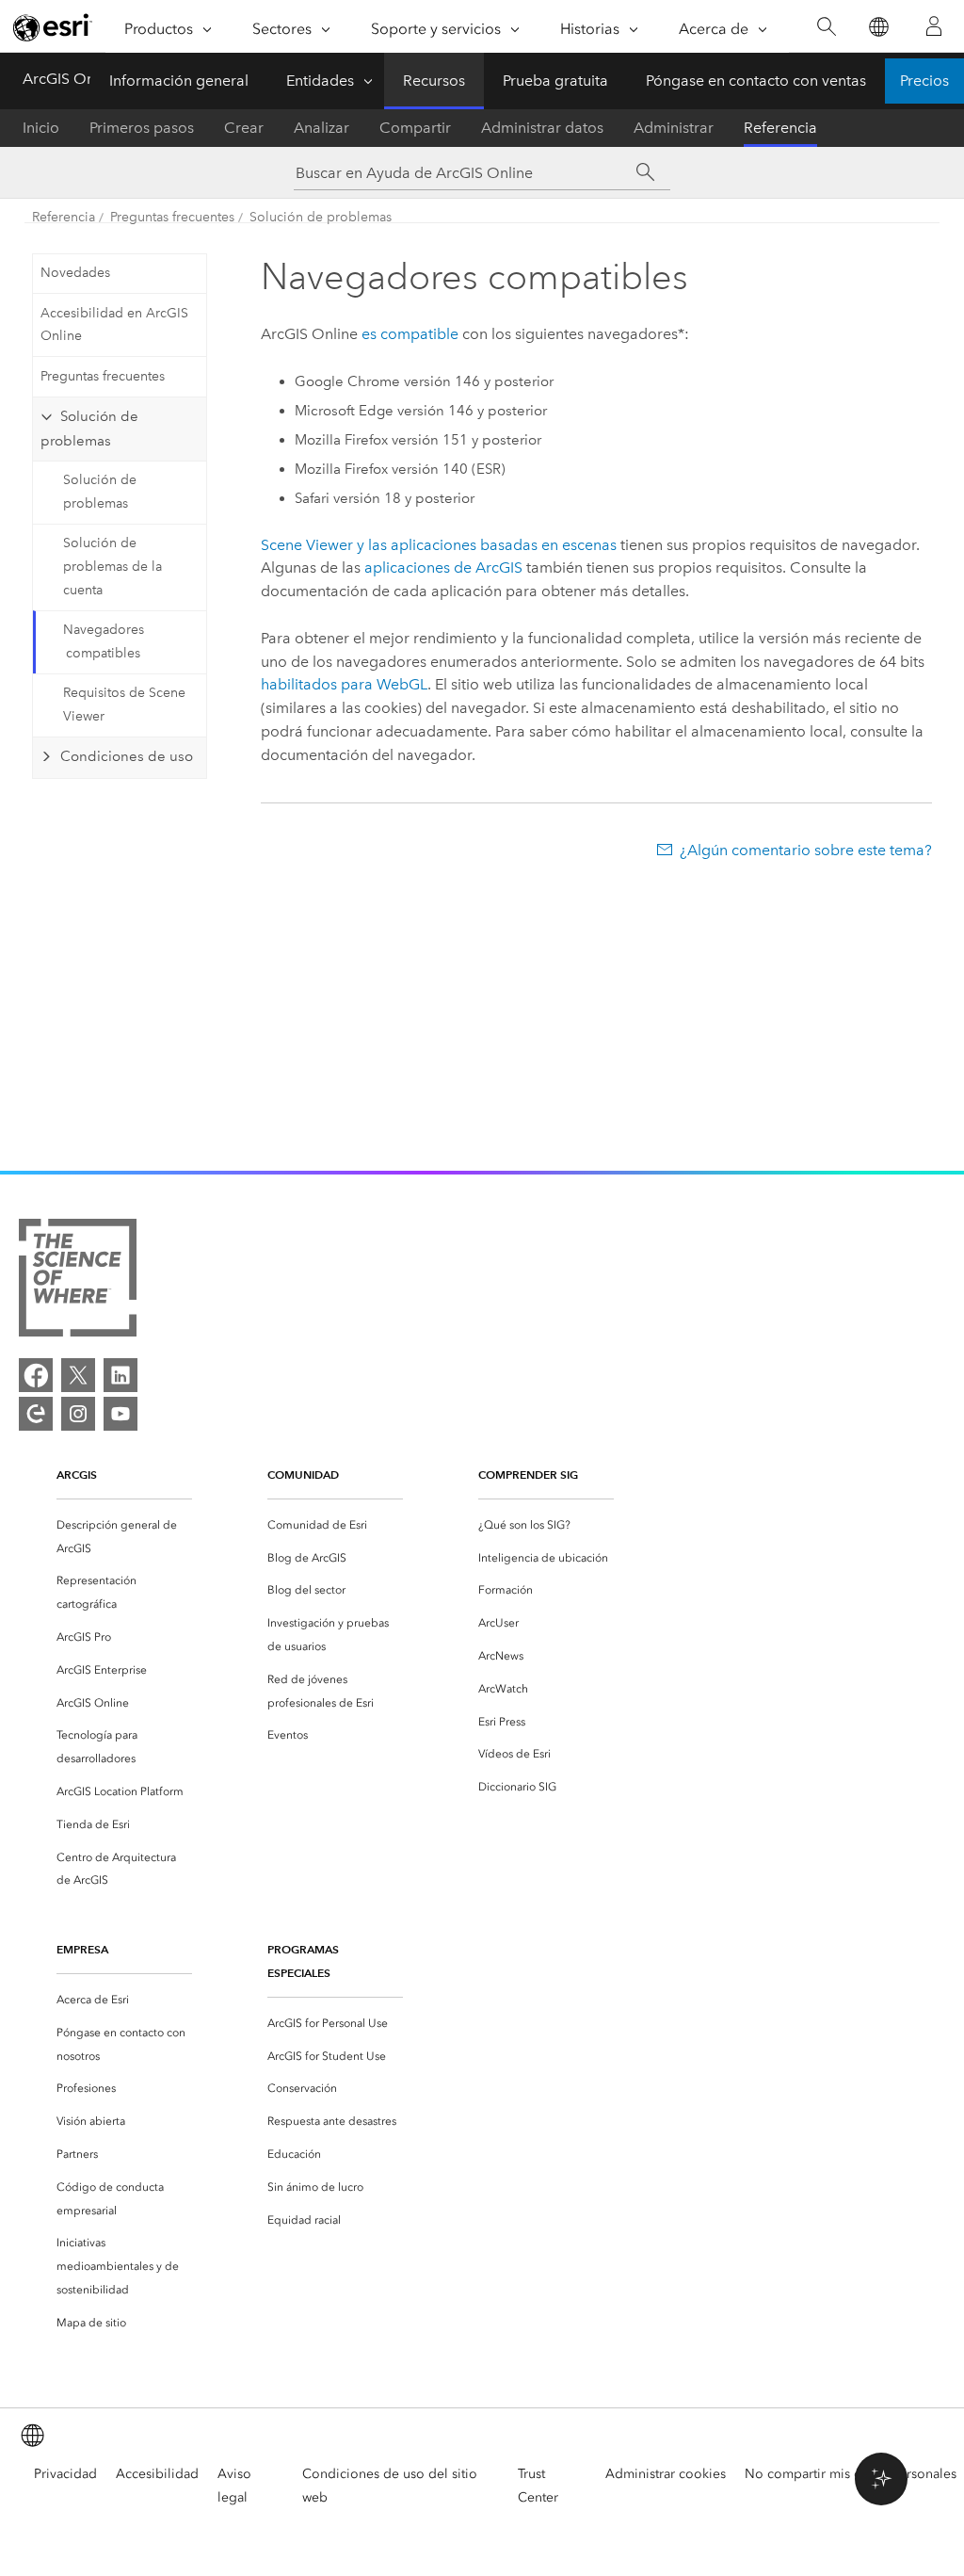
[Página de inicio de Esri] (53, 27)
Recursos (434, 81)
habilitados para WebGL (344, 684)
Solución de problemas (321, 217)
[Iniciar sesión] (934, 26)
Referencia (780, 128)
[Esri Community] (36, 1414)
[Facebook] (36, 1375)
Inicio (41, 128)
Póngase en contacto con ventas (756, 81)
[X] (78, 1375)
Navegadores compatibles (104, 641)
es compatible (410, 334)
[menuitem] (124, 1537)
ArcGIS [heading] (77, 1474)
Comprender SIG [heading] (528, 1474)
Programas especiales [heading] (303, 1961)
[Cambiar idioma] (878, 27)
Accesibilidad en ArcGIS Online (114, 325)
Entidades (320, 81)
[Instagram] (78, 1414)
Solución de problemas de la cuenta (112, 567)
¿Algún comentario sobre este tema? (806, 850)
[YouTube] (120, 1414)
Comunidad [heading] (303, 1474)
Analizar (321, 128)
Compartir (415, 128)
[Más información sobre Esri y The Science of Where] (78, 1281)
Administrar (674, 128)
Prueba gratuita (555, 81)
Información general (179, 81)
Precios (924, 81)
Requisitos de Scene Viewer (124, 705)
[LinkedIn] (120, 1375)
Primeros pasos (142, 128)
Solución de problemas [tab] (89, 429)
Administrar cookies (666, 2474)
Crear (244, 128)
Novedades (75, 273)
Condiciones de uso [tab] (127, 756)
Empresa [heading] (82, 1949)
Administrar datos (542, 128)
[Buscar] (826, 27)
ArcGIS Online (71, 79)
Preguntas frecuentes (172, 217)
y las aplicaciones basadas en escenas (439, 545)
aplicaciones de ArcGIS (443, 567)
